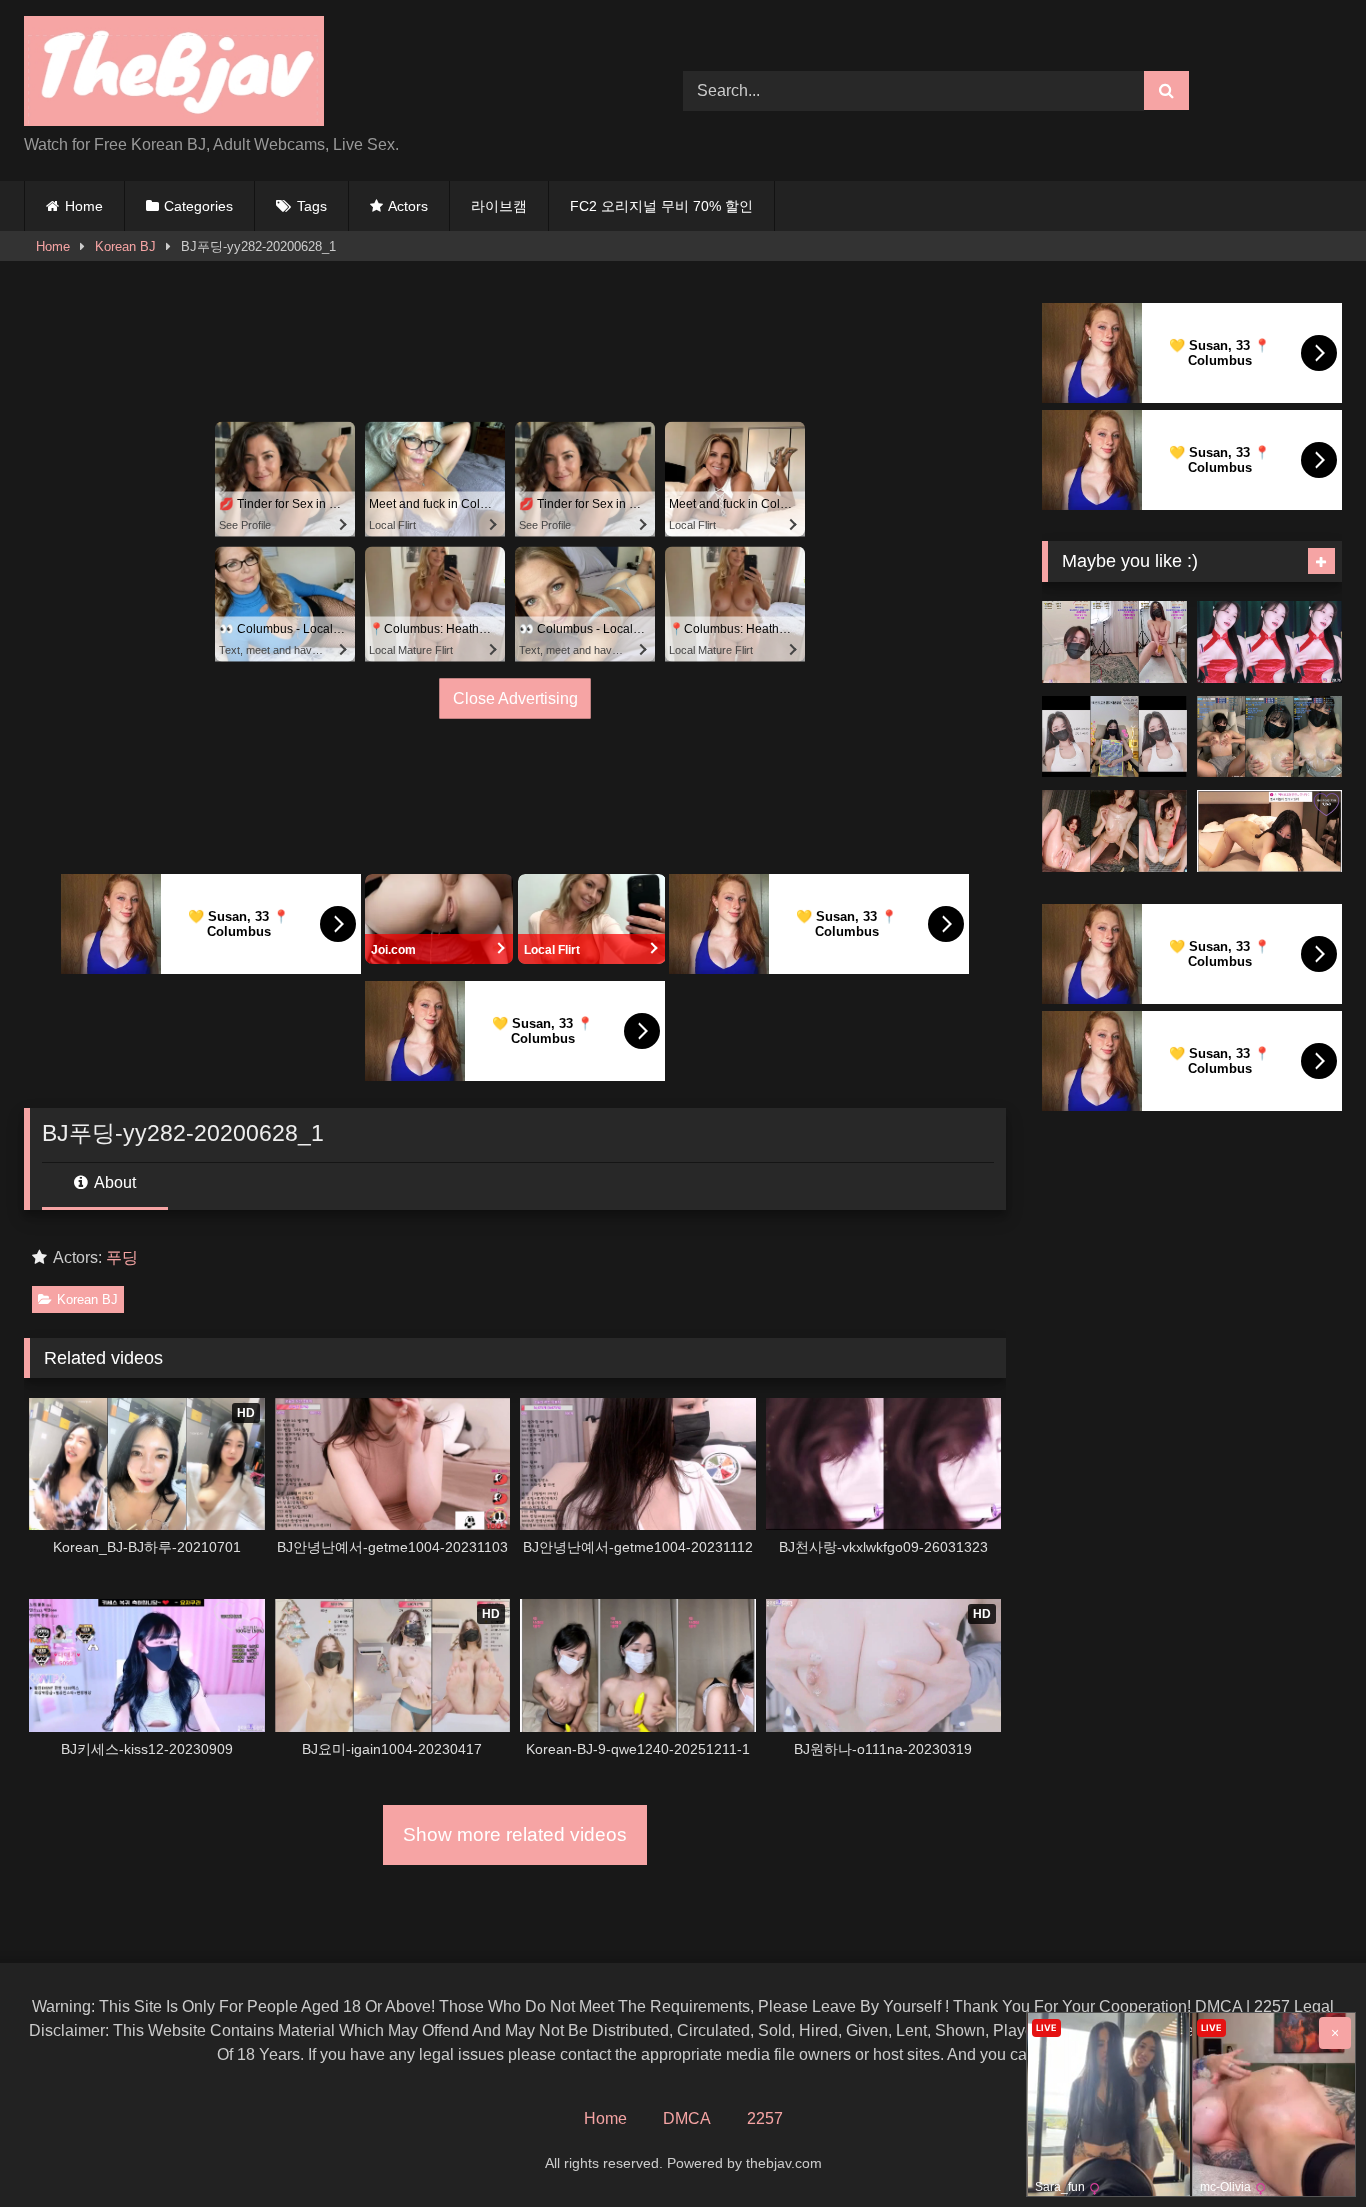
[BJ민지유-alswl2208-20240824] (1269, 642)
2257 (765, 2118)
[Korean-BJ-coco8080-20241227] (1114, 642)
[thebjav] (174, 74)
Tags (312, 206)
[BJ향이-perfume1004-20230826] (1114, 737)
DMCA (687, 2118)
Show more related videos (515, 1834)
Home (84, 206)
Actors (408, 206)
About (113, 1182)
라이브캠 (499, 206)
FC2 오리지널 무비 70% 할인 (661, 206)
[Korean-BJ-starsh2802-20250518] (1114, 831)
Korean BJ (125, 246)
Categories (198, 206)
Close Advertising (515, 697)
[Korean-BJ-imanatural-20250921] (1269, 831)
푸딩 (122, 1257)
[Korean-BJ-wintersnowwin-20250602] (1269, 737)
